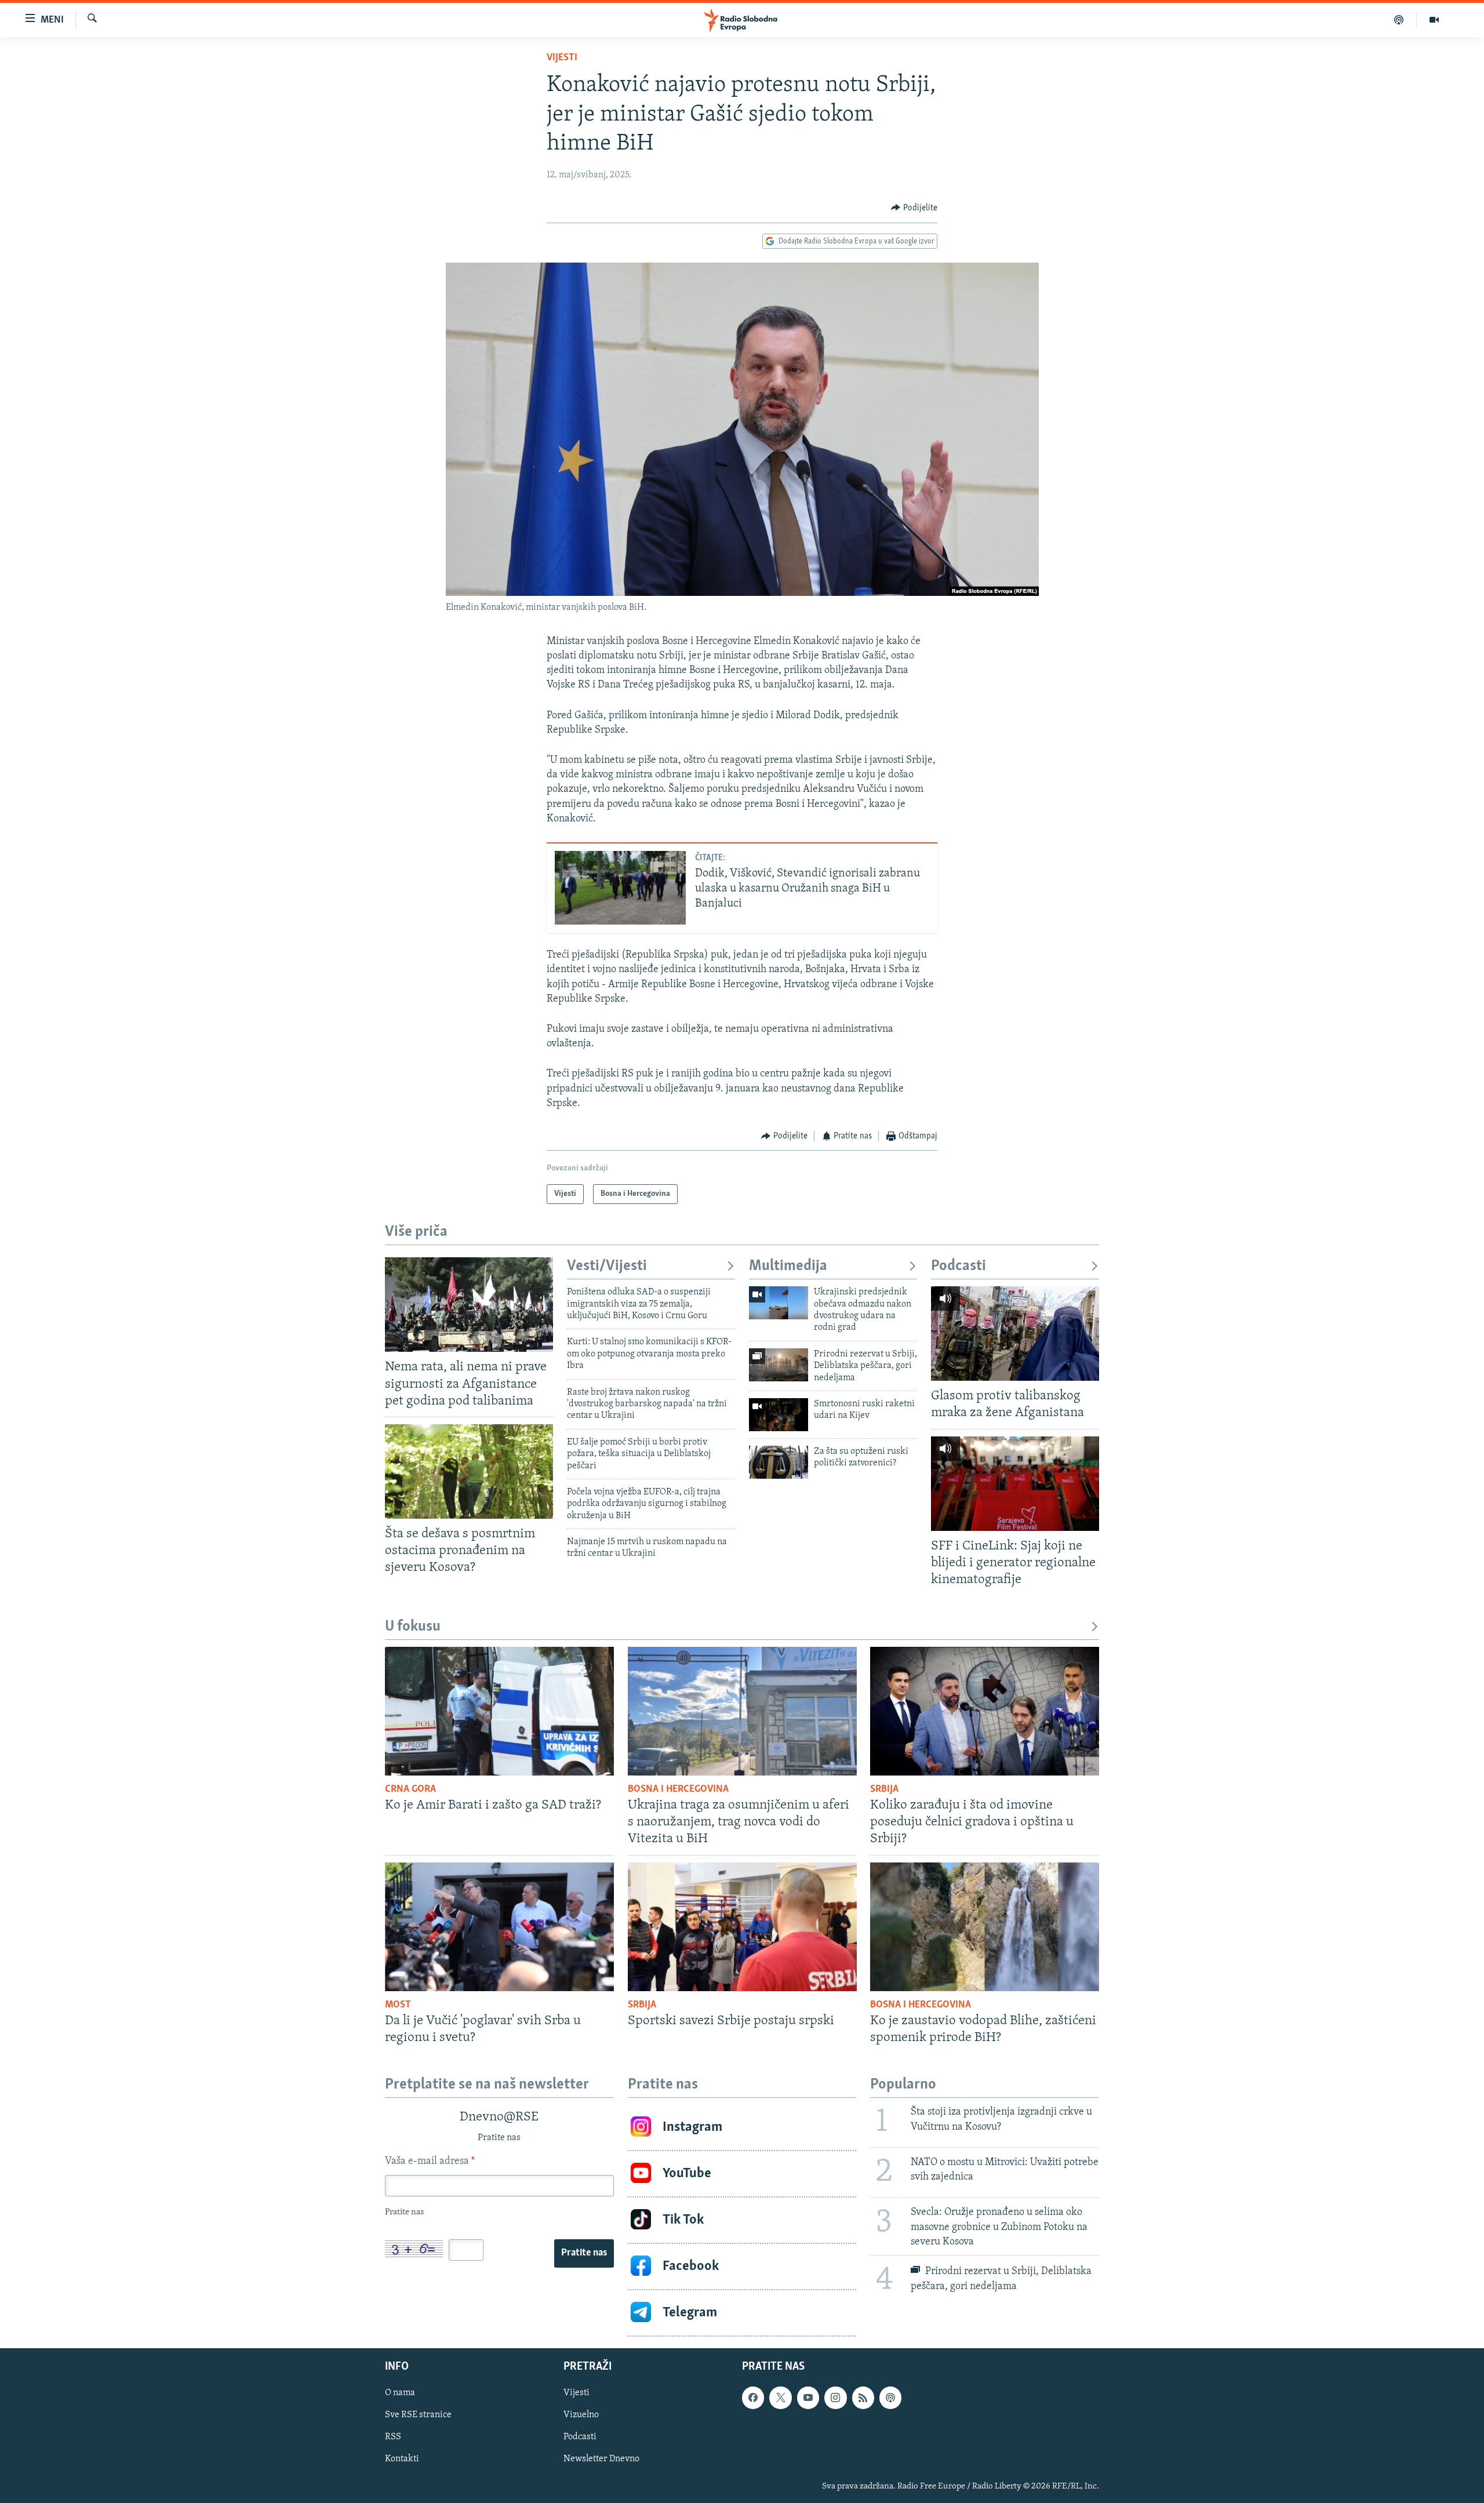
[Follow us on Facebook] (753, 2398)
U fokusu (413, 1627)
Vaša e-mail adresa (430, 2162)
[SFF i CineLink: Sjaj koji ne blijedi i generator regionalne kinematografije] (1015, 1484)
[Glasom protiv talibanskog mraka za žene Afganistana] (1015, 1334)
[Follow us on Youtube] (808, 2398)
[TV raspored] (890, 2398)
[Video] (1434, 20)
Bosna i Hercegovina (678, 1789)
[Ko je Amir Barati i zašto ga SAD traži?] (499, 1711)
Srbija (884, 1789)
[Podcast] (1399, 20)
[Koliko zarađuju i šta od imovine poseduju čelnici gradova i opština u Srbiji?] (985, 1711)
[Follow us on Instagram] (835, 2398)
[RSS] (863, 2398)
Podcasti (959, 1266)
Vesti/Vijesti (607, 1266)
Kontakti (402, 2459)
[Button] (914, 208)
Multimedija (788, 1266)
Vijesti (562, 58)
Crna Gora (410, 1789)
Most (398, 2005)
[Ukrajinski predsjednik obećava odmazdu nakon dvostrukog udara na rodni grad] (779, 1303)
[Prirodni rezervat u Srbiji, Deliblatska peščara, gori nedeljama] (779, 1365)
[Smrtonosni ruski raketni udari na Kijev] (779, 1415)
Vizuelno (581, 2415)
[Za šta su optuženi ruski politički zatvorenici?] (779, 1462)
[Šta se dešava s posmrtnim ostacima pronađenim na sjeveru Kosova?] (469, 1471)
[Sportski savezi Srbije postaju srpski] (742, 1927)
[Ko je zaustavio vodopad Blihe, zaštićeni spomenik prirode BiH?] (985, 1927)
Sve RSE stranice (418, 2415)
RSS (393, 2437)
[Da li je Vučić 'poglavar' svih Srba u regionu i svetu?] (499, 1927)
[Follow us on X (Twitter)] (780, 2398)
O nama (400, 2393)
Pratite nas (584, 2253)
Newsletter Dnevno (601, 2459)
